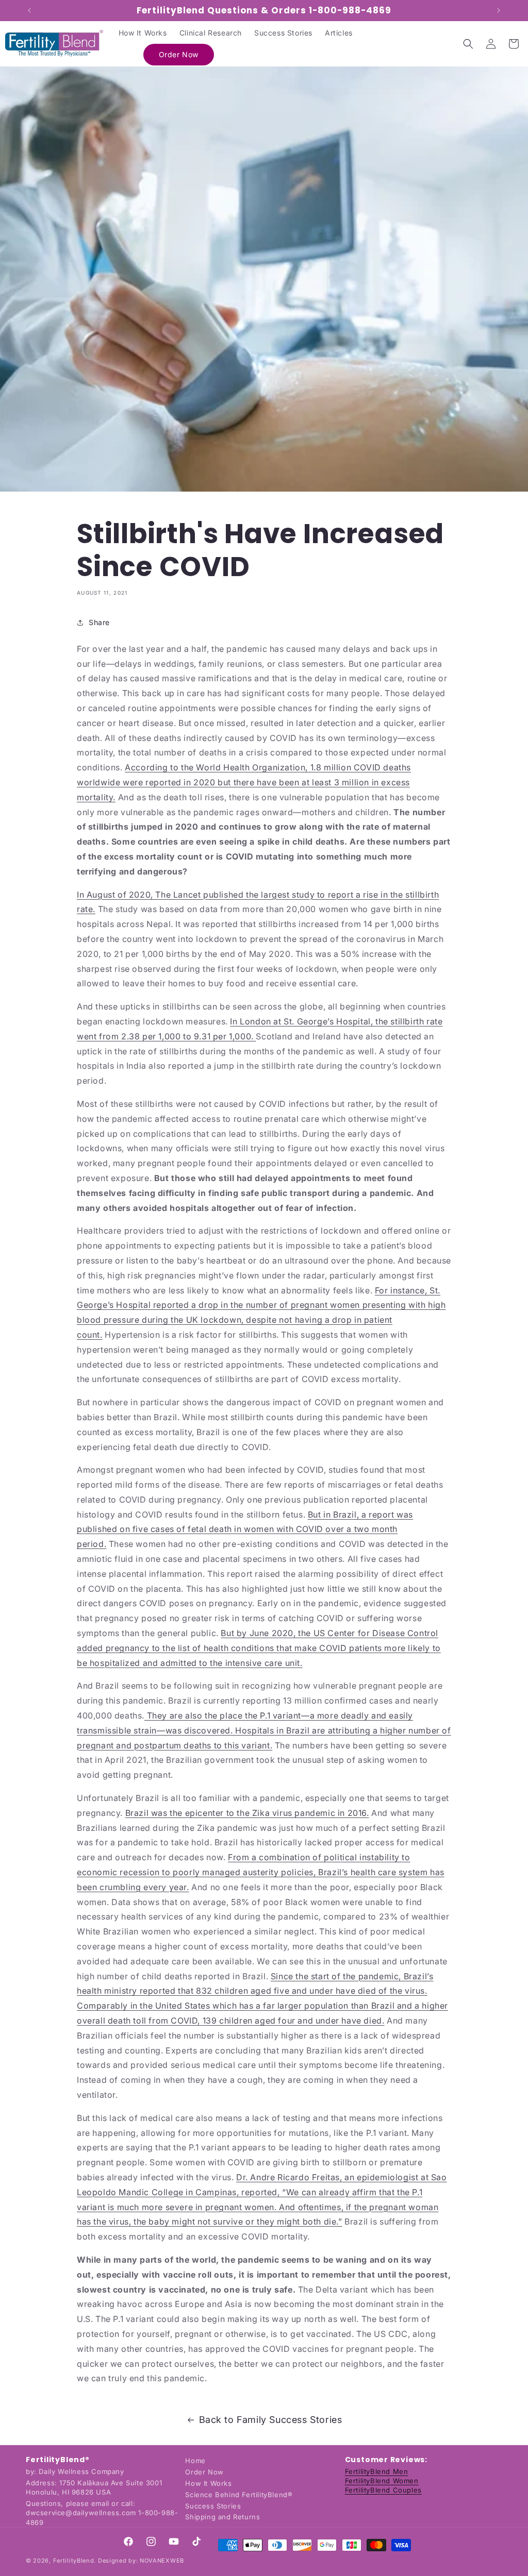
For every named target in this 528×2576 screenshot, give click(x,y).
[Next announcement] (499, 10)
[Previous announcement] (29, 10)
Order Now (204, 2472)
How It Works (208, 2483)
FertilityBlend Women (382, 2481)
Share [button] (99, 622)
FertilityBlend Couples (383, 2490)
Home (195, 2461)
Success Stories (213, 2506)
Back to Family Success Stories (271, 2420)
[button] (468, 44)
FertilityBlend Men (377, 2471)
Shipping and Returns (222, 2517)
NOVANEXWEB (162, 2561)
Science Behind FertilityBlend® (239, 2495)
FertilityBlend (74, 2561)
